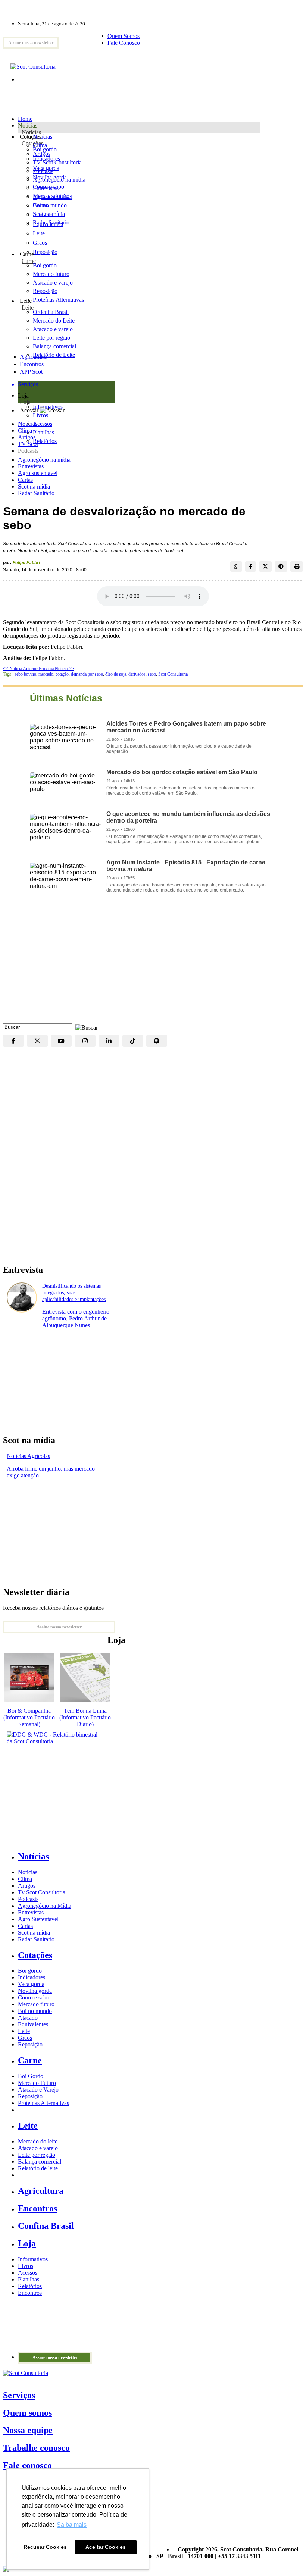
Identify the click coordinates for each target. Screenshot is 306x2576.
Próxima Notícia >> (56, 669)
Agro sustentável (38, 473)
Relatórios (30, 2286)
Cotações (32, 143)
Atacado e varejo (38, 2148)
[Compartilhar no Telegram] (281, 566)
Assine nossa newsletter (31, 43)
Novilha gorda (50, 177)
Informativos (33, 2259)
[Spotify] (157, 1041)
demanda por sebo (87, 674)
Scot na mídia (34, 486)
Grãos (40, 243)
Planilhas (29, 2279)
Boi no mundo (50, 205)
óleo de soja (116, 674)
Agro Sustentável (38, 1919)
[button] (85, 1027)
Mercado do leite (38, 2141)
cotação (62, 674)
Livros (26, 2266)
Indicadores (46, 159)
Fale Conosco (124, 43)
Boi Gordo (31, 2076)
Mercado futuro (51, 196)
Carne (29, 261)
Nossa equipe (28, 2430)
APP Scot (31, 372)
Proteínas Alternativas (43, 2103)
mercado (46, 674)
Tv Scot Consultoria (42, 1892)
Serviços (19, 2395)
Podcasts (28, 451)
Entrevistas (31, 466)
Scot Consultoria (173, 674)
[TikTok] (133, 1041)
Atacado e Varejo (38, 2090)
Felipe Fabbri (26, 563)
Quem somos (27, 2413)
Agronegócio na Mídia (45, 1906)
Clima (25, 431)
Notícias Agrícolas (28, 1456)
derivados (137, 674)
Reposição (45, 252)
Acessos (28, 2273)
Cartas (25, 480)
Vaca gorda (46, 168)
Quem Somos (124, 36)
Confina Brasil (46, 2226)
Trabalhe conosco (36, 2448)
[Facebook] (13, 1041)
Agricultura (33, 357)
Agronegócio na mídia (44, 460)
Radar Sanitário (36, 493)
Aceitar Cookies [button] (106, 2547)
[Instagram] (85, 1041)
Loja (25, 402)
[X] (37, 1041)
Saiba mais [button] (72, 2525)
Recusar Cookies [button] (45, 2547)
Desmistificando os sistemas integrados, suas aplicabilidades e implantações (74, 1293)
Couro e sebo (49, 187)
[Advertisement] (153, 964)
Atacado (43, 215)
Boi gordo (45, 149)
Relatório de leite (38, 2168)
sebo (152, 674)
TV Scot (28, 444)
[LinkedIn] (109, 1041)
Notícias (31, 132)
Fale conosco (27, 2465)
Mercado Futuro (37, 2083)
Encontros (32, 364)
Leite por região (37, 2155)
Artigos (27, 437)
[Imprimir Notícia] (297, 566)
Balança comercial (40, 2162)
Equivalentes (48, 224)
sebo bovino (25, 674)
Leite (39, 233)
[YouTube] (61, 1041)
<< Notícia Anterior (21, 669)
